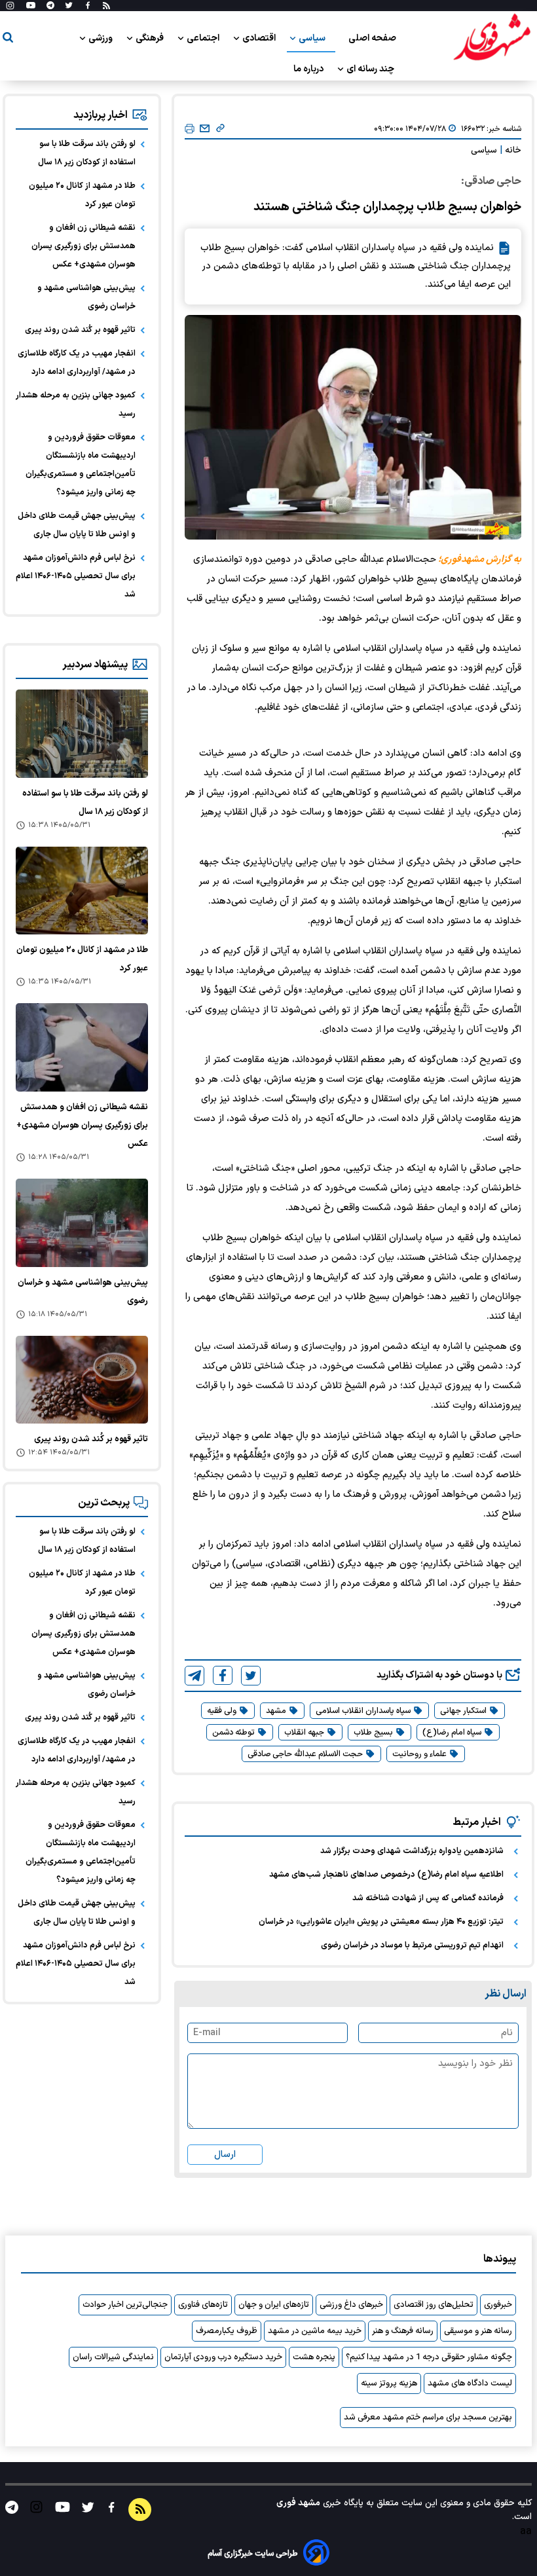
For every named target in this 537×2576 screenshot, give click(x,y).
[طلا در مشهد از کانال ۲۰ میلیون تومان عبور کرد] (82, 891)
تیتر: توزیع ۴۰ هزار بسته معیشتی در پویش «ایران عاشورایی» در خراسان (381, 1922)
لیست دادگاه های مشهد (470, 2383)
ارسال (225, 2155)
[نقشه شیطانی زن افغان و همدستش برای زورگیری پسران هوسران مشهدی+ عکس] (82, 1047)
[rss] (106, 6)
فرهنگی (151, 38)
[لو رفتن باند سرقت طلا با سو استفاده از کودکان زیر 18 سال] (82, 734)
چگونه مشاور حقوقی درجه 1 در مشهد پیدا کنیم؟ (429, 2357)
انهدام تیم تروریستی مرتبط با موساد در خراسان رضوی (412, 1945)
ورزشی (102, 38)
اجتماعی (204, 38)
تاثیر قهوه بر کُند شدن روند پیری (80, 330)
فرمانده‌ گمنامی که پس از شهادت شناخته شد (428, 1898)
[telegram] (194, 1676)
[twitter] (251, 1676)
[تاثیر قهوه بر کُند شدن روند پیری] (82, 1380)
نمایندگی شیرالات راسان (113, 2357)
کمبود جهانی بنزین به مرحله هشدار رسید (76, 405)
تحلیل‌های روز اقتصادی (434, 2305)
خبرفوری (498, 2305)
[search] (8, 40)
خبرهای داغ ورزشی (351, 2305)
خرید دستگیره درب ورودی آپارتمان (223, 2357)
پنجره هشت (314, 2357)
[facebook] (223, 1675)
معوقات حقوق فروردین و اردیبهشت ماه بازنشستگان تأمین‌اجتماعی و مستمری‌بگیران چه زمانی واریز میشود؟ (81, 465)
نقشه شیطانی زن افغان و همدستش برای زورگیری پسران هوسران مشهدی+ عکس (83, 246)
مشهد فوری (298, 2503)
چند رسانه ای (371, 69)
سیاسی (313, 38)
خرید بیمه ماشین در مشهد (315, 2331)
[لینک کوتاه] (220, 129)
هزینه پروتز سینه (389, 2383)
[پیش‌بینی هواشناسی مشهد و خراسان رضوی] (82, 1223)
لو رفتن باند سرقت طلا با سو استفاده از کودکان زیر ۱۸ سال (87, 153)
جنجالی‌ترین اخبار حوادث (125, 2305)
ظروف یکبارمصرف (227, 2331)
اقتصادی (260, 38)
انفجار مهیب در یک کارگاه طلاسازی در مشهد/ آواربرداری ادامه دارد (77, 363)
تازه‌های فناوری (203, 2305)
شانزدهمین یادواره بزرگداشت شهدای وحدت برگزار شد (412, 1851)
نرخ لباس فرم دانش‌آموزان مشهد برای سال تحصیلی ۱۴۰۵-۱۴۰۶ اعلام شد (76, 576)
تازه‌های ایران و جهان (274, 2305)
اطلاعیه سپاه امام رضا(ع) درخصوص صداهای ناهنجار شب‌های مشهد (386, 1875)
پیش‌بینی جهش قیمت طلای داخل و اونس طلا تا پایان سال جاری (77, 525)
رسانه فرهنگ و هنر (403, 2331)
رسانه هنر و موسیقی (478, 2331)
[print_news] (190, 129)
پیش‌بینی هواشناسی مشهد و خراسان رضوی (86, 297)
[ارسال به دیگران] (205, 129)
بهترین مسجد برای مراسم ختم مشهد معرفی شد (428, 2418)
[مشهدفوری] (492, 38)
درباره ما (309, 69)
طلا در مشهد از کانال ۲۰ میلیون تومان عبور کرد (82, 195)
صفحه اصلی (372, 38)
